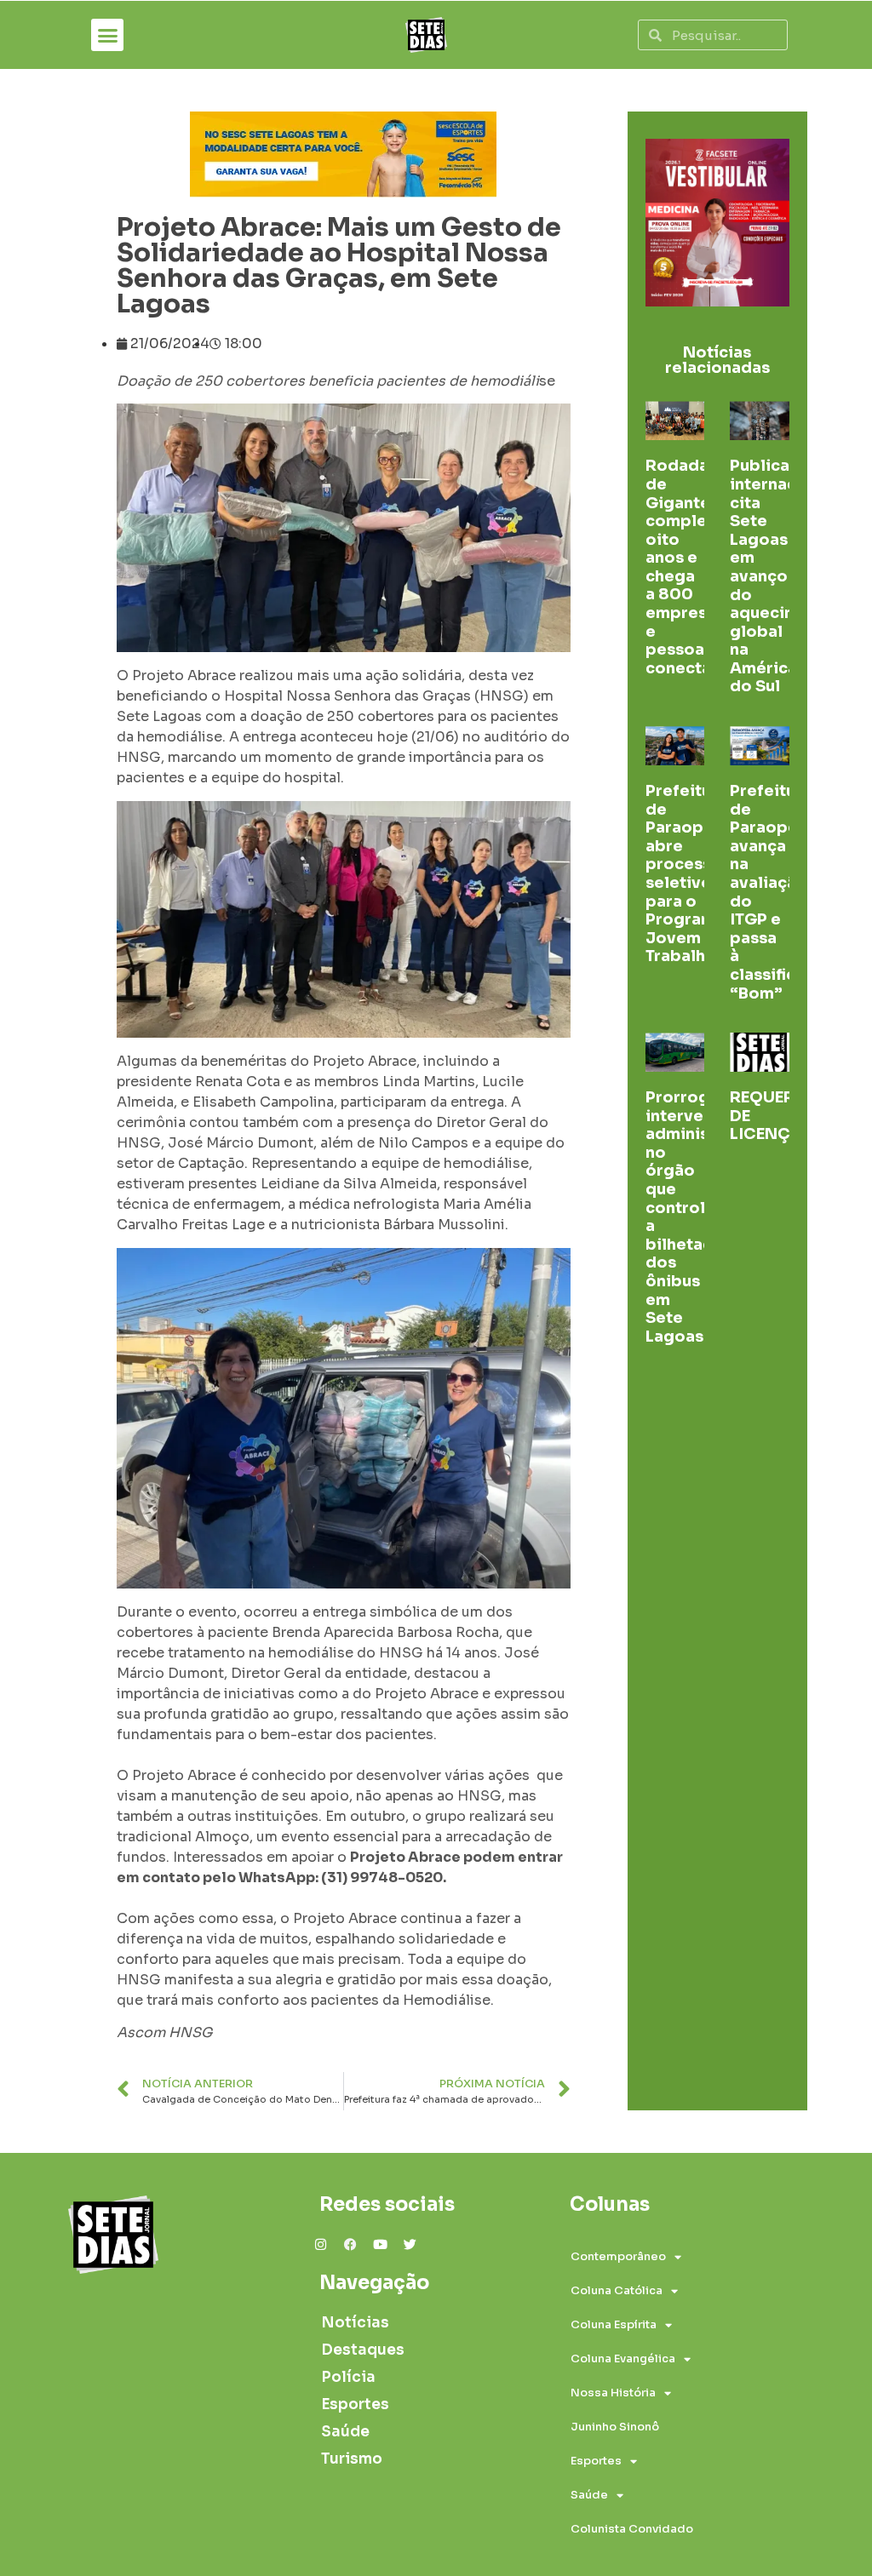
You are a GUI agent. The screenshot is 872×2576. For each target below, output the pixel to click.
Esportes (355, 2404)
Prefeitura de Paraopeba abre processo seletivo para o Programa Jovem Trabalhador (694, 873)
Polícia (348, 2377)
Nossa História (613, 2393)
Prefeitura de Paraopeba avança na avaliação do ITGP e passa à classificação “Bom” (782, 892)
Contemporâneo (618, 2256)
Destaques (363, 2350)
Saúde (345, 2432)
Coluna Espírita (614, 2324)
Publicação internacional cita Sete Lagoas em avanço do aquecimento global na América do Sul (783, 576)
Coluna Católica (617, 2290)
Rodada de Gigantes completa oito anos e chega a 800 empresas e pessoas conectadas (693, 567)
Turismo (352, 2459)
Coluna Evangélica (623, 2358)
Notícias (355, 2323)
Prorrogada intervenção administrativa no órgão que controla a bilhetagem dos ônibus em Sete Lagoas (704, 1217)
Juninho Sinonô (615, 2427)
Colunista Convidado (632, 2529)
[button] (107, 35)
